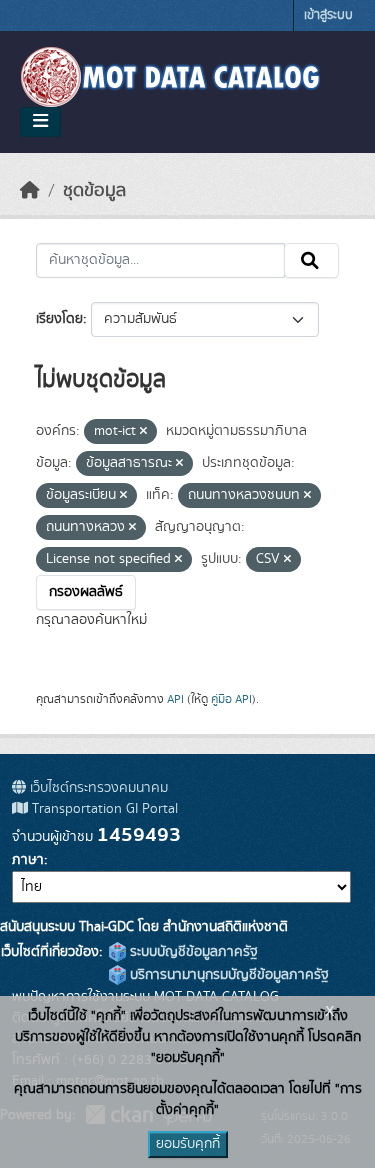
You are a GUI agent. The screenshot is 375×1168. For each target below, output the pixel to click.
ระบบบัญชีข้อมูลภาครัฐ (192, 952)
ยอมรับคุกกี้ (188, 1144)
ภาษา (28, 860)
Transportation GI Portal (103, 809)
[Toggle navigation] (40, 122)
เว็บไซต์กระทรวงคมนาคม (97, 788)
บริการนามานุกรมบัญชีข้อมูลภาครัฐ (227, 975)
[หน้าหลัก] (30, 191)
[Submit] (311, 261)
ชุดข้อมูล (94, 191)
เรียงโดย (59, 319)
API (175, 699)
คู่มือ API (231, 699)
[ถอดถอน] (143, 432)
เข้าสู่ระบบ (328, 15)
